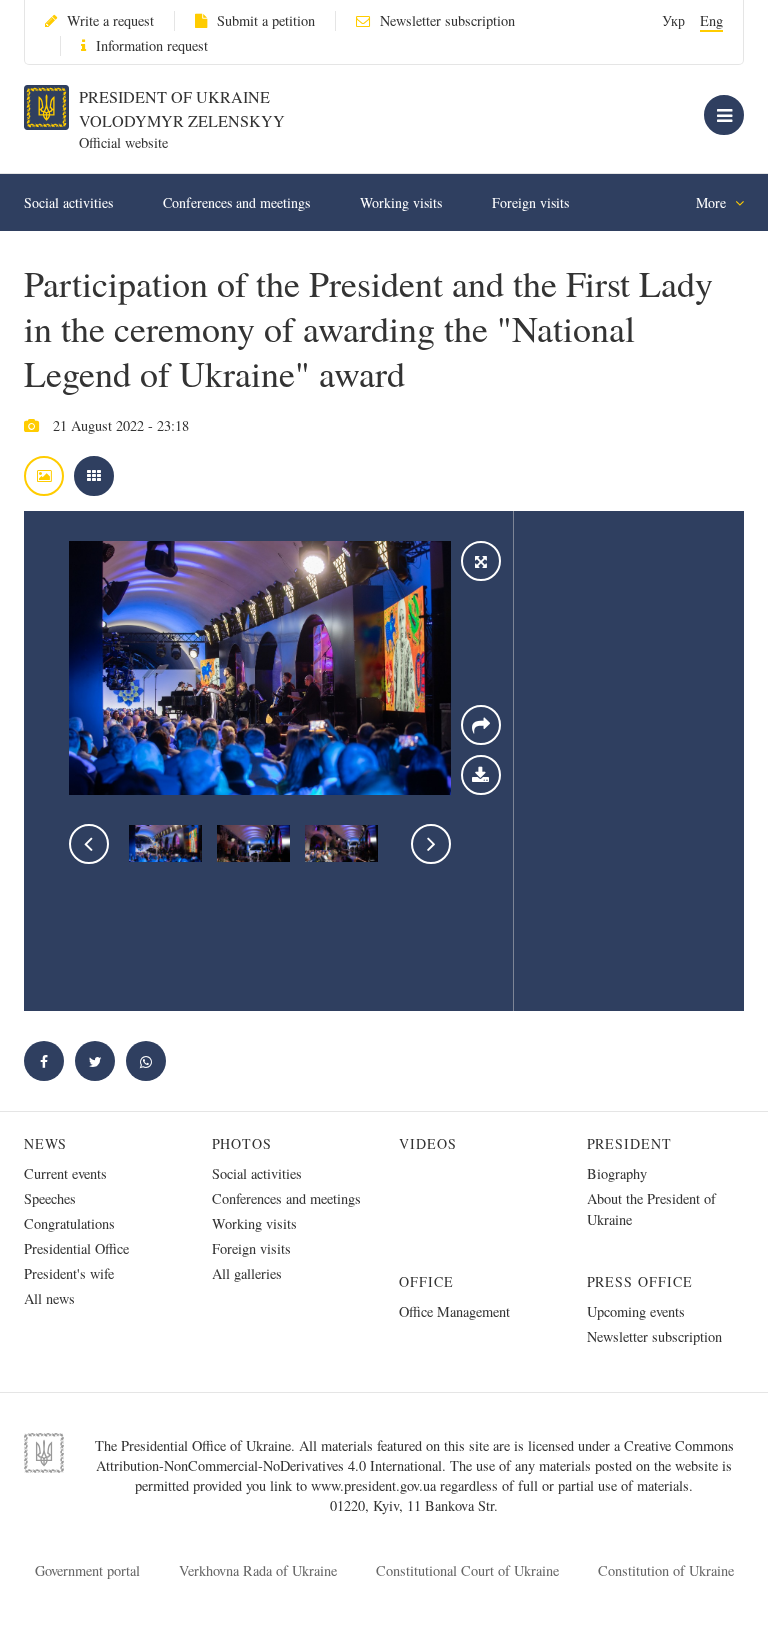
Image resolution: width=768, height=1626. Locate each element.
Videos (428, 1143)
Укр (673, 20)
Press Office (640, 1281)
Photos (242, 1143)
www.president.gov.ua (375, 1485)
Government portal (87, 1570)
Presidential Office (76, 1248)
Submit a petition (266, 20)
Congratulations (69, 1223)
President (630, 1143)
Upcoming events (636, 1311)
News (45, 1143)
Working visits (401, 202)
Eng (711, 20)
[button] (95, 1061)
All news (49, 1298)
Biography (617, 1173)
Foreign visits (530, 202)
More (713, 202)
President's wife (69, 1273)
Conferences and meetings (236, 202)
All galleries (247, 1273)
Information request (152, 45)
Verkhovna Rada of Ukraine (258, 1570)
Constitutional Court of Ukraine (467, 1570)
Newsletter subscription (447, 20)
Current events (65, 1173)
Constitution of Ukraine (666, 1570)
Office (426, 1281)
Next (431, 844)
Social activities (68, 202)
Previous (89, 844)
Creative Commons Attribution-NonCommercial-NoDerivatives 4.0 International (415, 1455)
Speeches (50, 1198)
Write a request (110, 20)
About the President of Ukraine (651, 1209)
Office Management (454, 1311)
